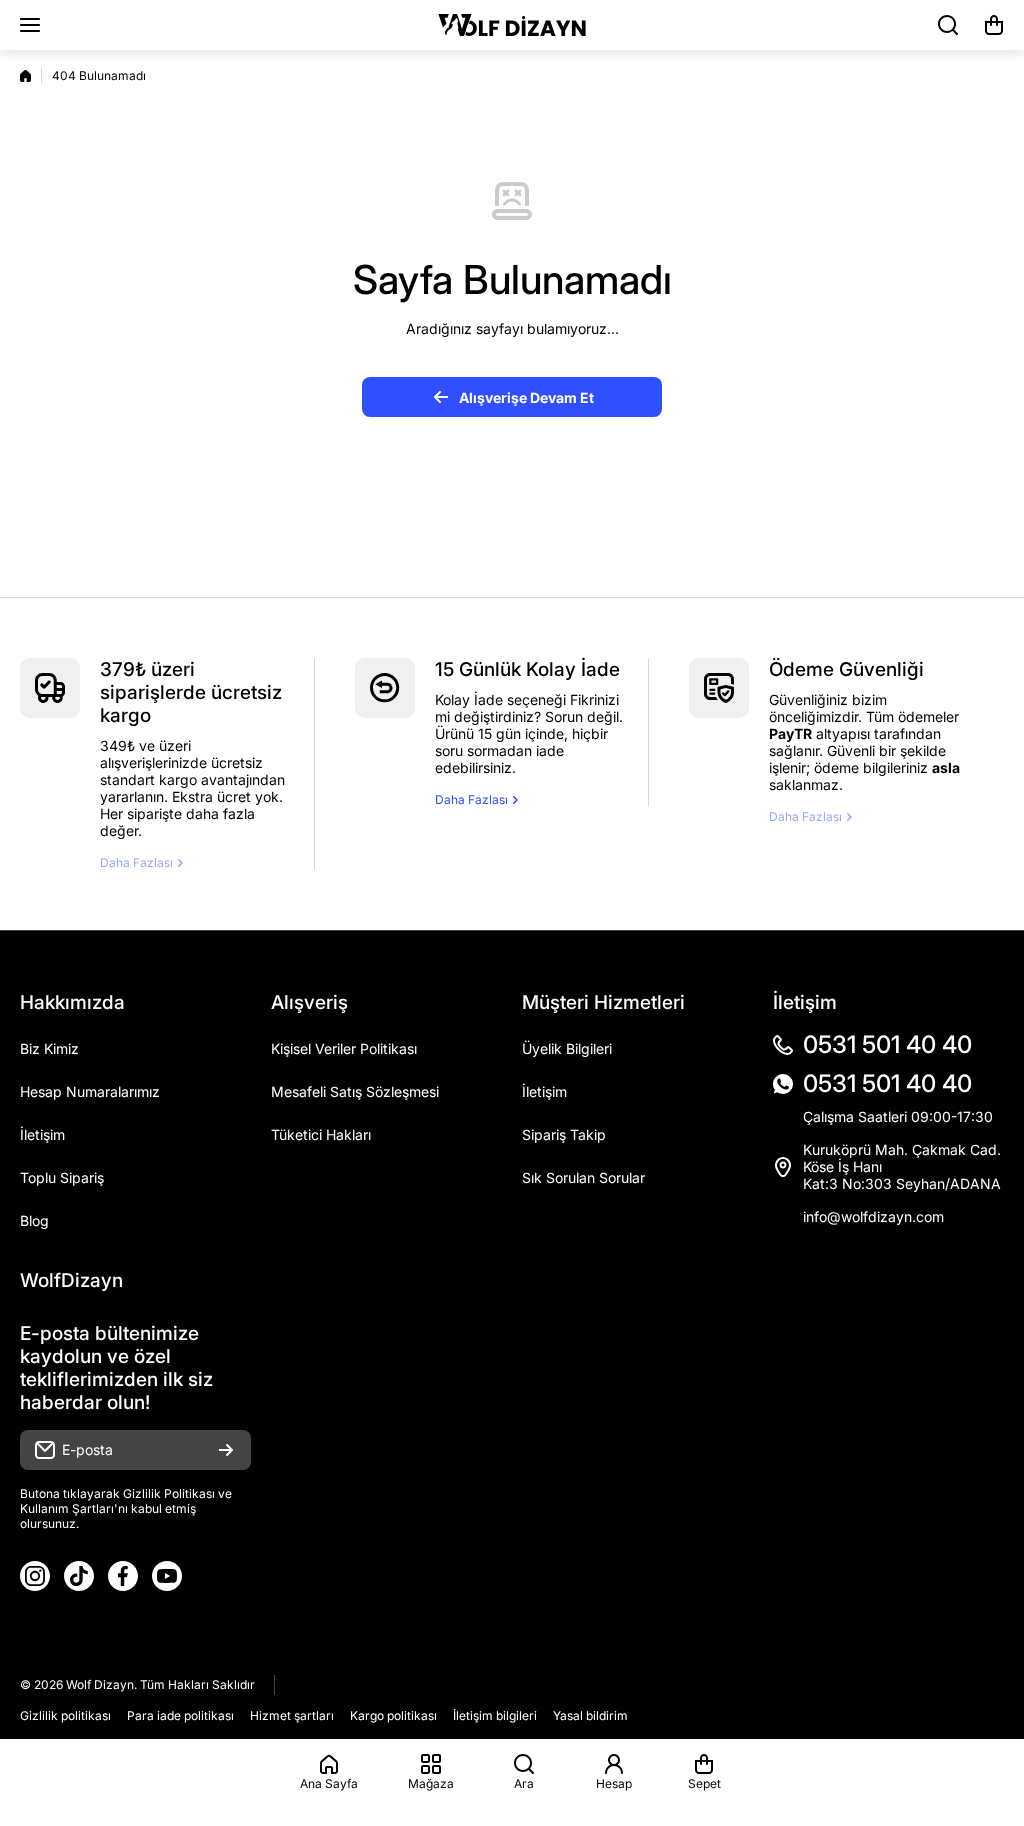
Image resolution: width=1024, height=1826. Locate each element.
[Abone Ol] (226, 1450)
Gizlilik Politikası (169, 1493)
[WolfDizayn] (512, 25)
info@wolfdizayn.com (873, 1216)
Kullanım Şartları (67, 1508)
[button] (994, 25)
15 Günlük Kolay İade (527, 669)
